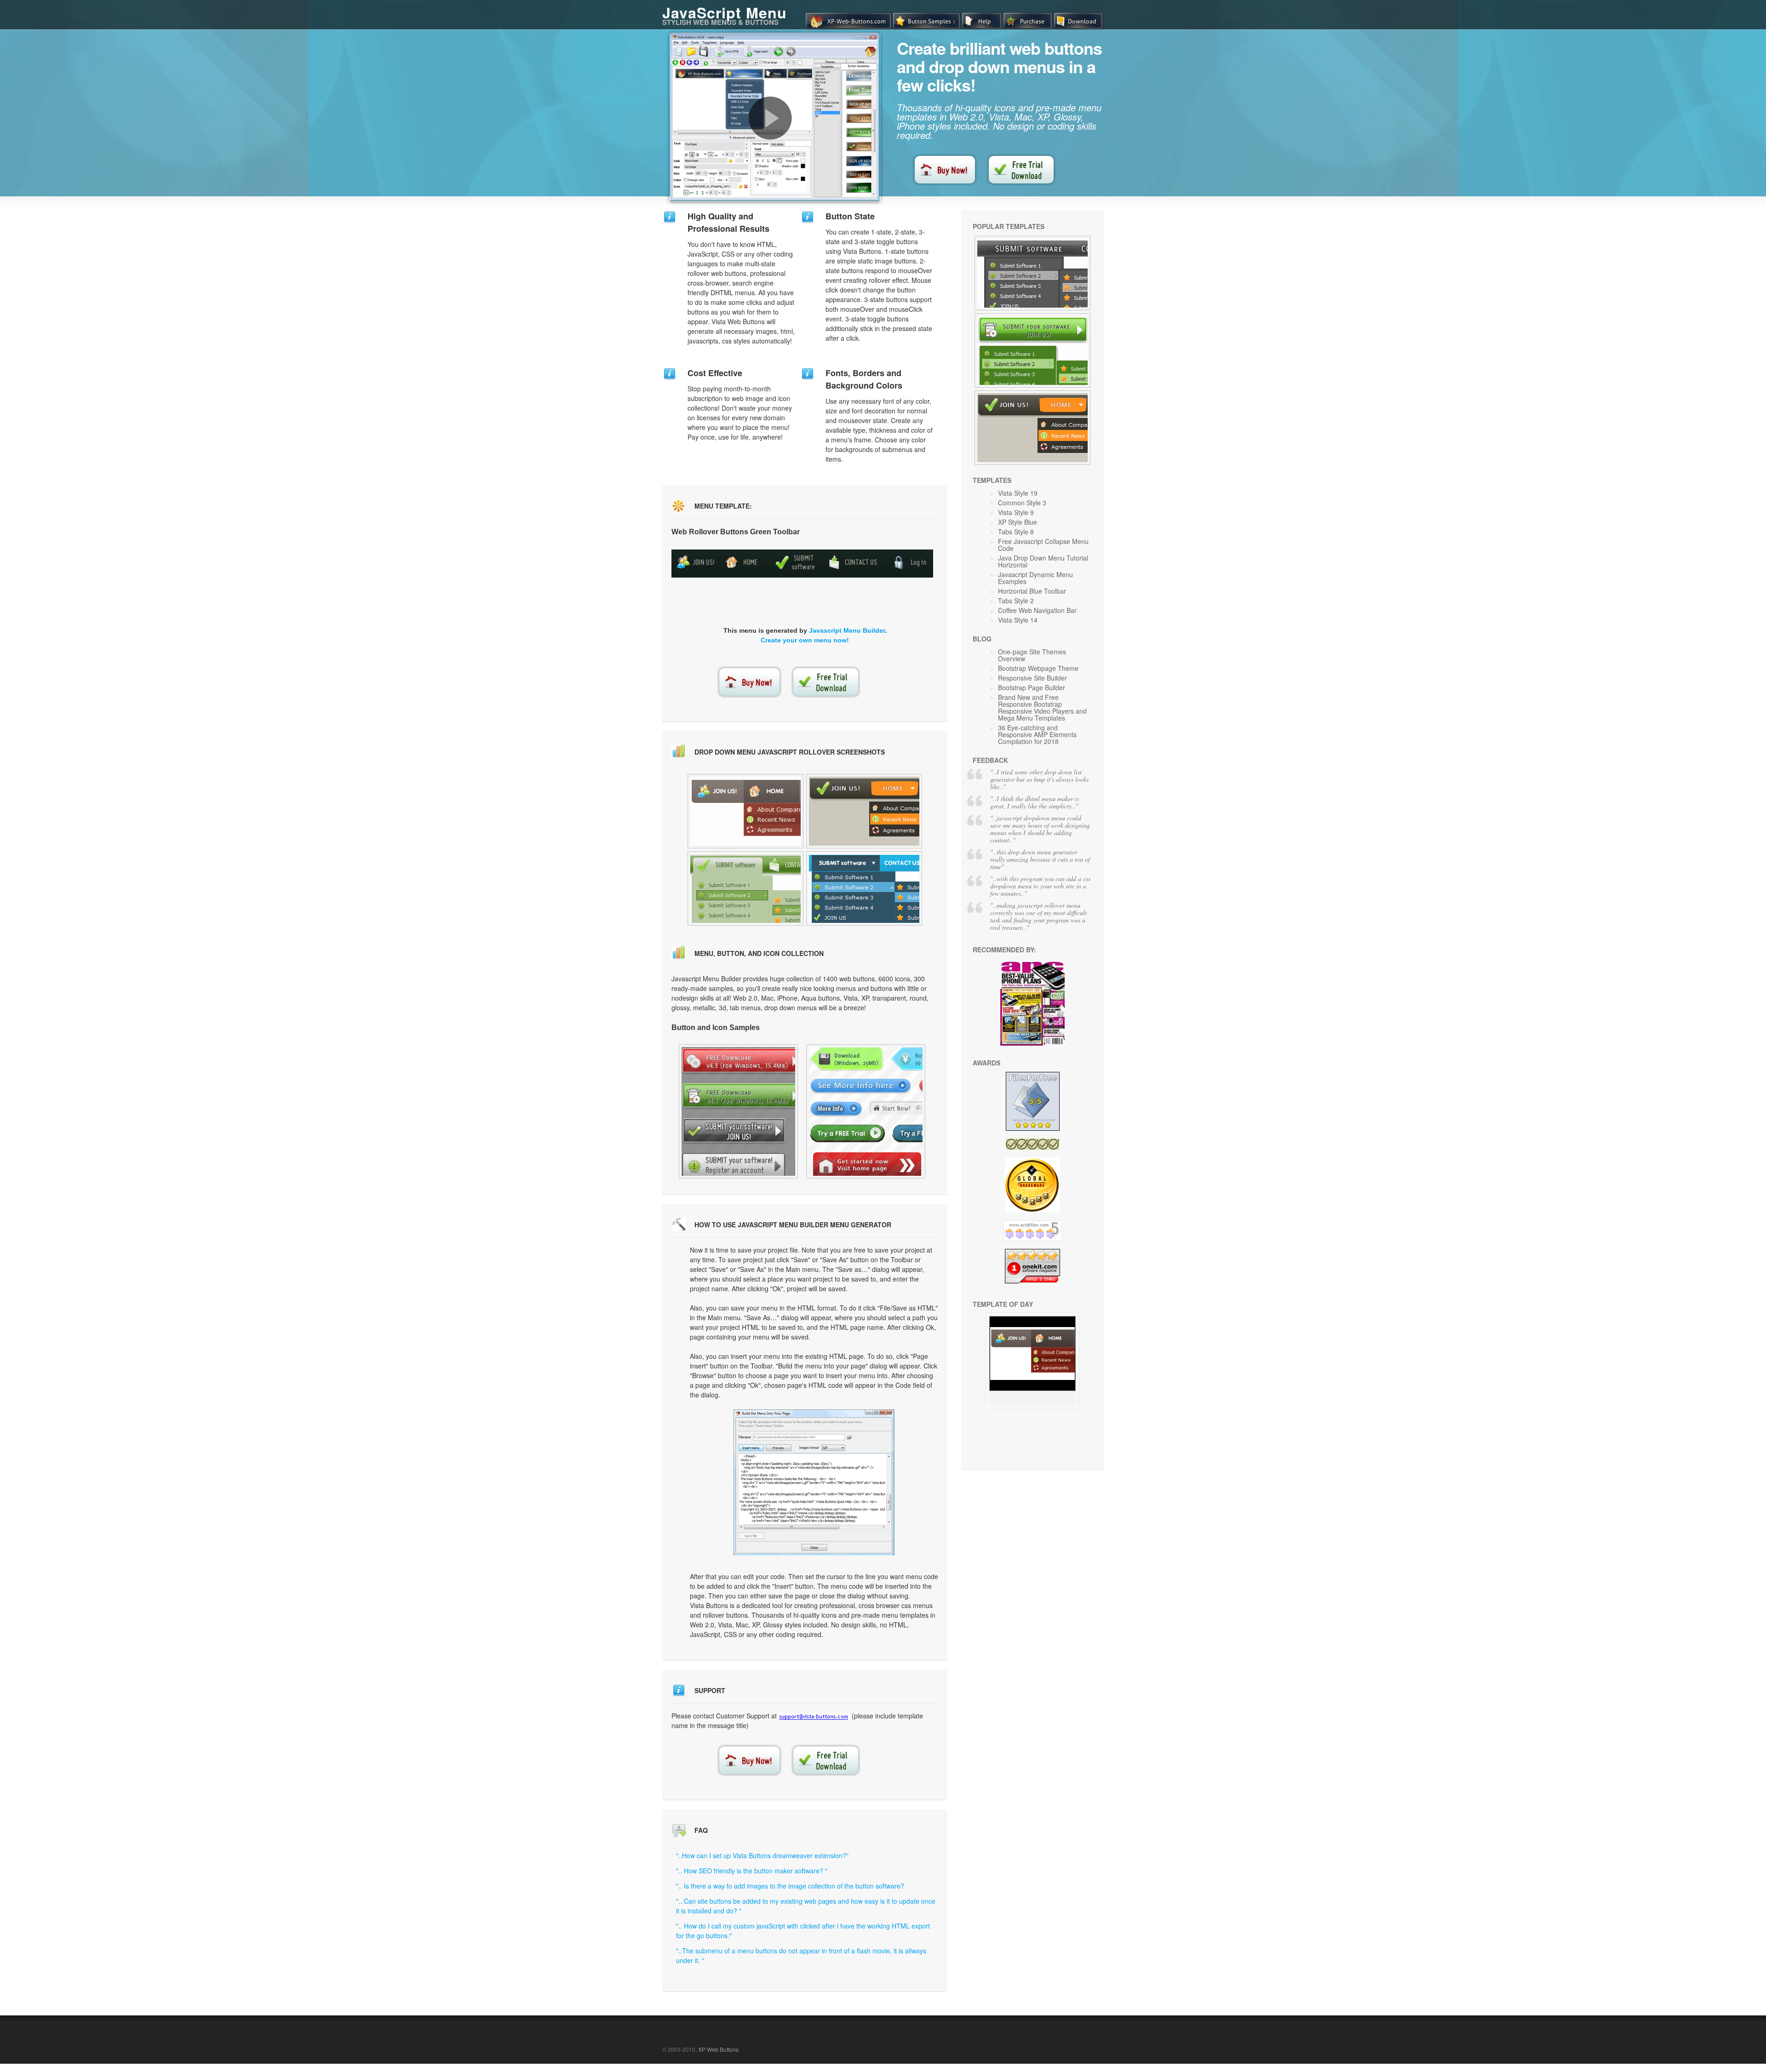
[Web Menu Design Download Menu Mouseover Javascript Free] (745, 811)
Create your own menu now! (805, 640)
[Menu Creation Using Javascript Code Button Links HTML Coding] (866, 1111)
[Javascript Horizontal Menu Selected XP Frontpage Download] (1032, 428)
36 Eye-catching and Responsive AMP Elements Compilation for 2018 (1037, 734)
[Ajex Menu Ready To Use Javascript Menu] (1032, 1406)
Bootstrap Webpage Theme (1038, 668)
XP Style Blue (1018, 522)
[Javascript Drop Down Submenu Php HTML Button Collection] (1032, 273)
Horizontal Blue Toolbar (1032, 591)
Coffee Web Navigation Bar (1037, 610)
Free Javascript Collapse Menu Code (1043, 545)
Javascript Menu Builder (847, 630)
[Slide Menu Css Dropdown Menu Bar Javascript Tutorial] (864, 888)
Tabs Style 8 (1016, 532)
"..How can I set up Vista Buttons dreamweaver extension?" (762, 1855)
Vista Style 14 (1018, 620)
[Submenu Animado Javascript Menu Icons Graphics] (738, 1111)
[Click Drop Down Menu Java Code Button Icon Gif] (1032, 350)
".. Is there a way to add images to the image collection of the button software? (790, 1886)
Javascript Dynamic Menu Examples (1035, 578)
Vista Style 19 (1018, 493)
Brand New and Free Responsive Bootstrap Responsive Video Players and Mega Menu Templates (1042, 707)
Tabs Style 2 (1016, 601)
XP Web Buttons (718, 2049)
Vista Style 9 (1016, 512)
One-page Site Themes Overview (1032, 655)
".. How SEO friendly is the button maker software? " (752, 1871)
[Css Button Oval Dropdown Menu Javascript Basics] (864, 811)
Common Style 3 (1022, 503)
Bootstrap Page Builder (1032, 687)
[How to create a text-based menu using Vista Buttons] (770, 118)
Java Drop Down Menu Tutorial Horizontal (1043, 561)
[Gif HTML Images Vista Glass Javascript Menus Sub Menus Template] (745, 888)
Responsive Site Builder (1032, 678)
